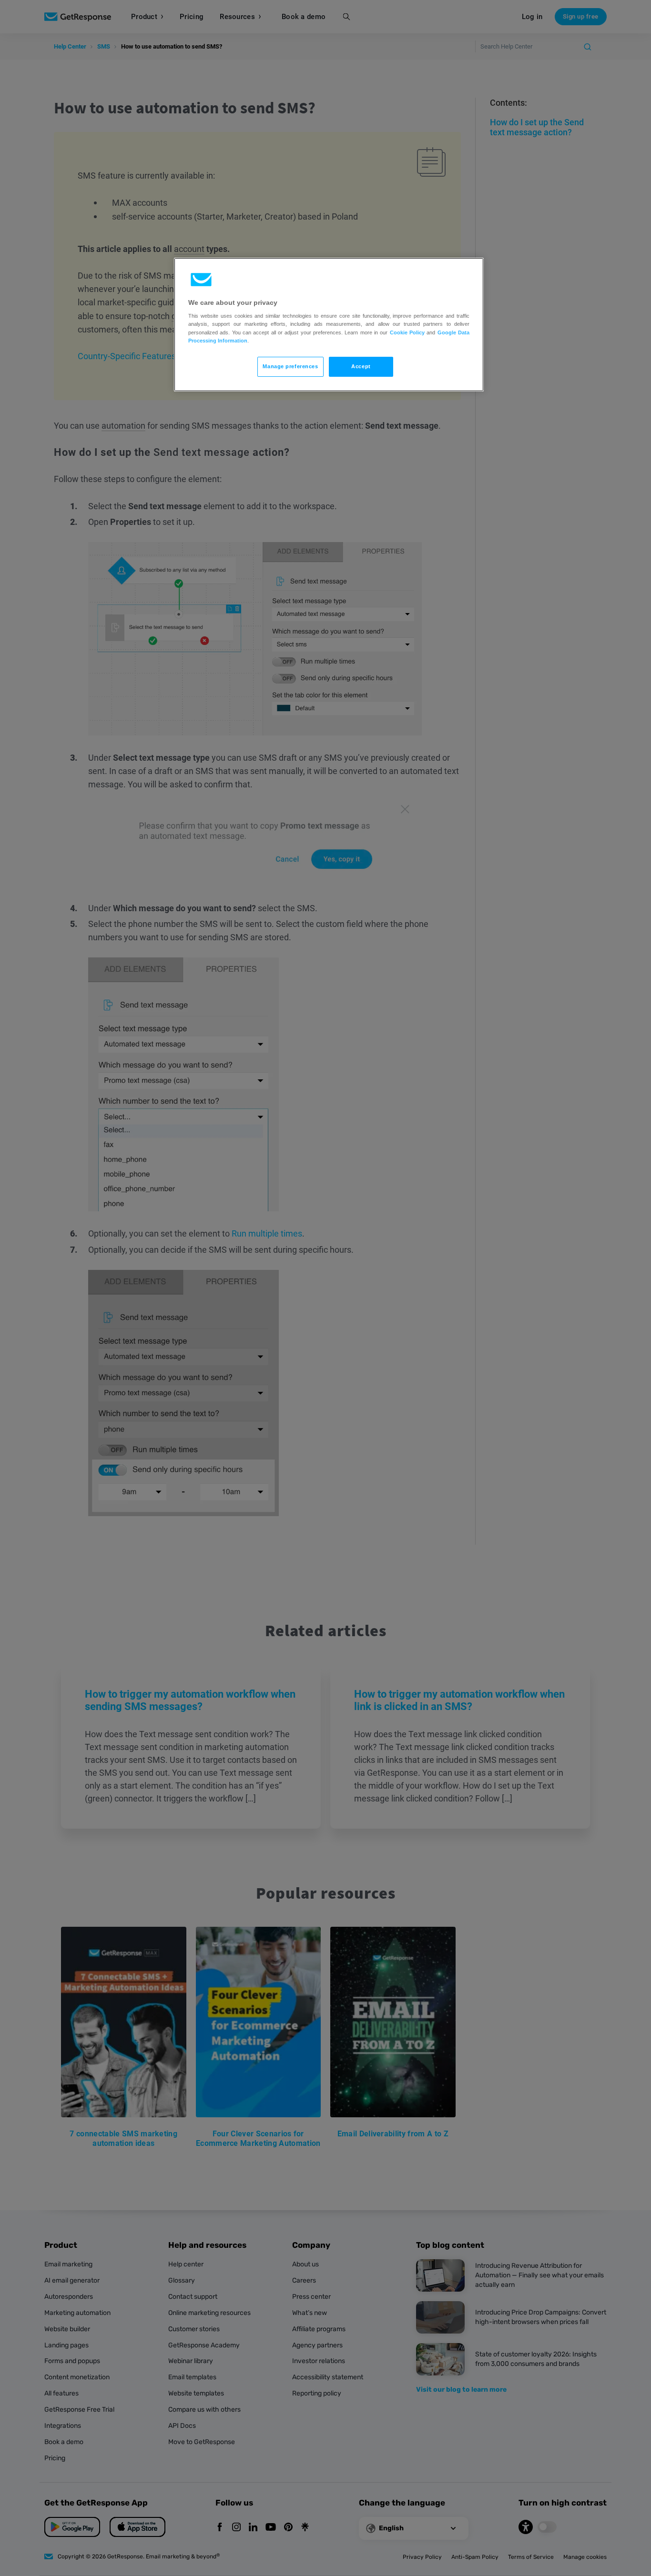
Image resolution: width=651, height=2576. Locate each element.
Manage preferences (290, 366)
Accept (361, 366)
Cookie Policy (407, 332)
